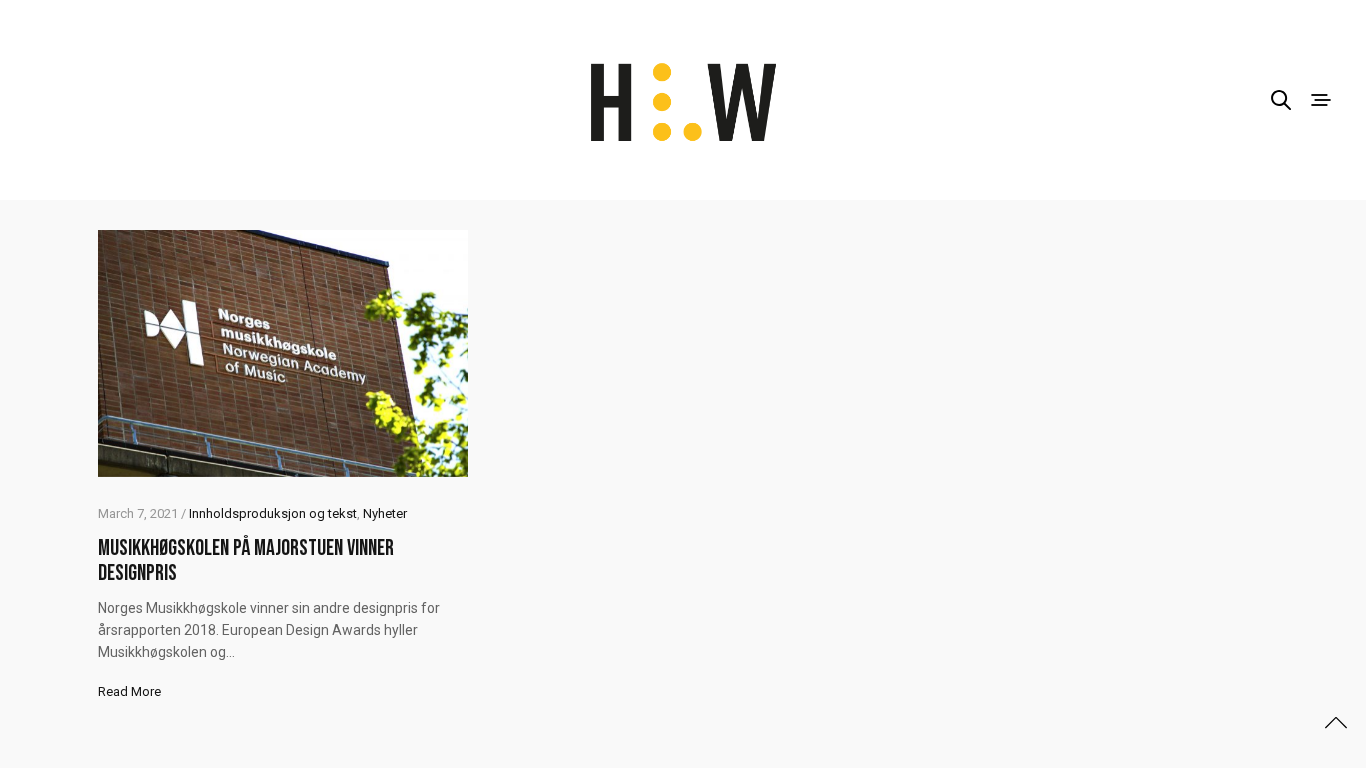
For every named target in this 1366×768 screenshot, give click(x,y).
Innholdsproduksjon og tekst (273, 513)
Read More (129, 691)
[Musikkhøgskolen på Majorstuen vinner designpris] (283, 353)
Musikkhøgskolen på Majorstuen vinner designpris (246, 561)
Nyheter (385, 513)
